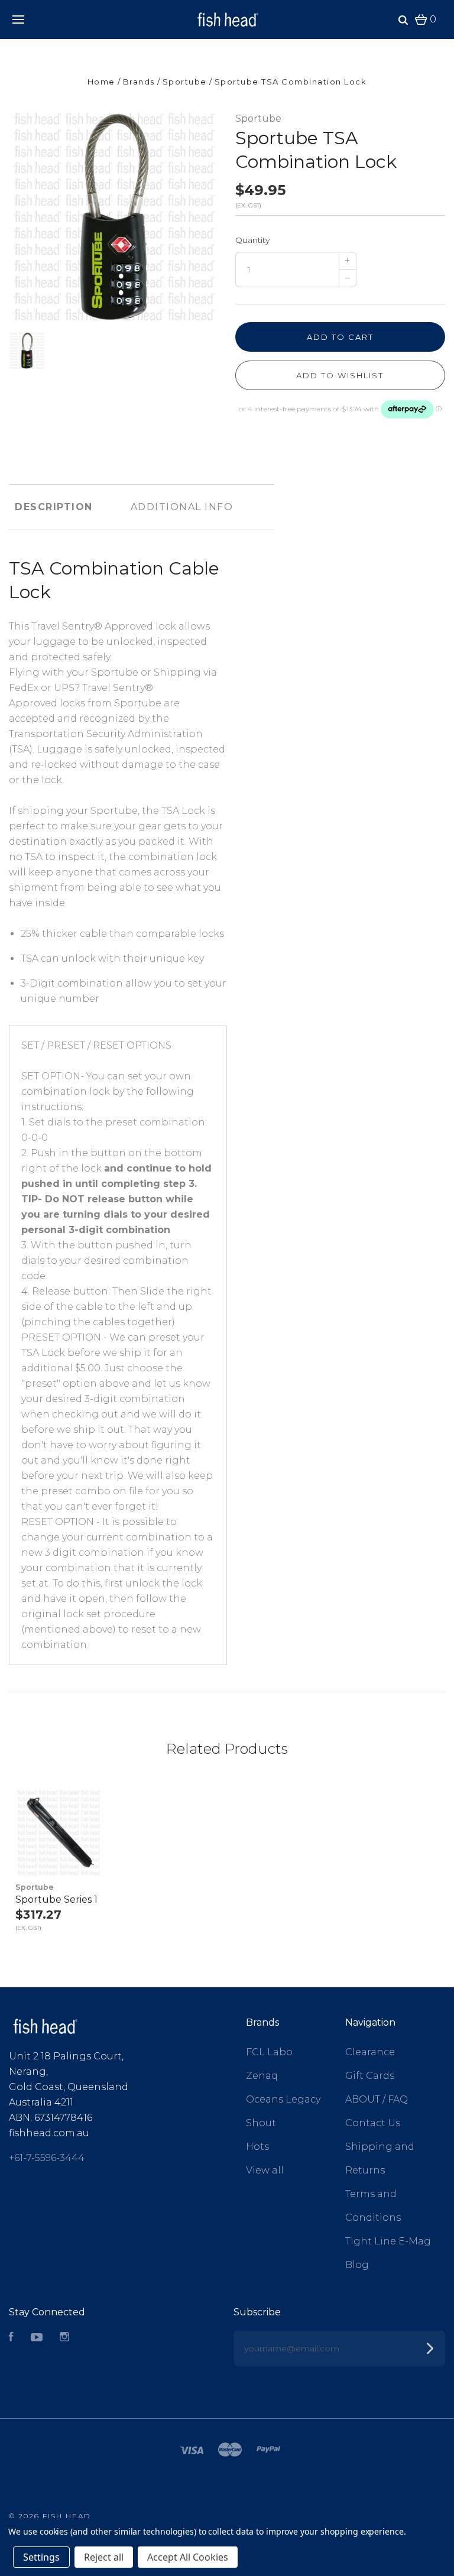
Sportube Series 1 (56, 1899)
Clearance (370, 2052)
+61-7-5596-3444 (47, 2158)
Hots (257, 2147)
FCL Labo (269, 2052)
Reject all (104, 2557)
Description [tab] (54, 507)
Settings (41, 2557)
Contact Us (373, 2123)
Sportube (258, 119)
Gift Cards (370, 2076)
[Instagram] (64, 2338)
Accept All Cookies (188, 2557)
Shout (261, 2123)
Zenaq (262, 2076)
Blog (357, 2265)
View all (265, 2170)
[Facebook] (11, 2338)
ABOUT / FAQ (377, 2099)
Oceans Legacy (283, 2099)
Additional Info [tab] (182, 507)
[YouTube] (37, 2338)
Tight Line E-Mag (388, 2241)
